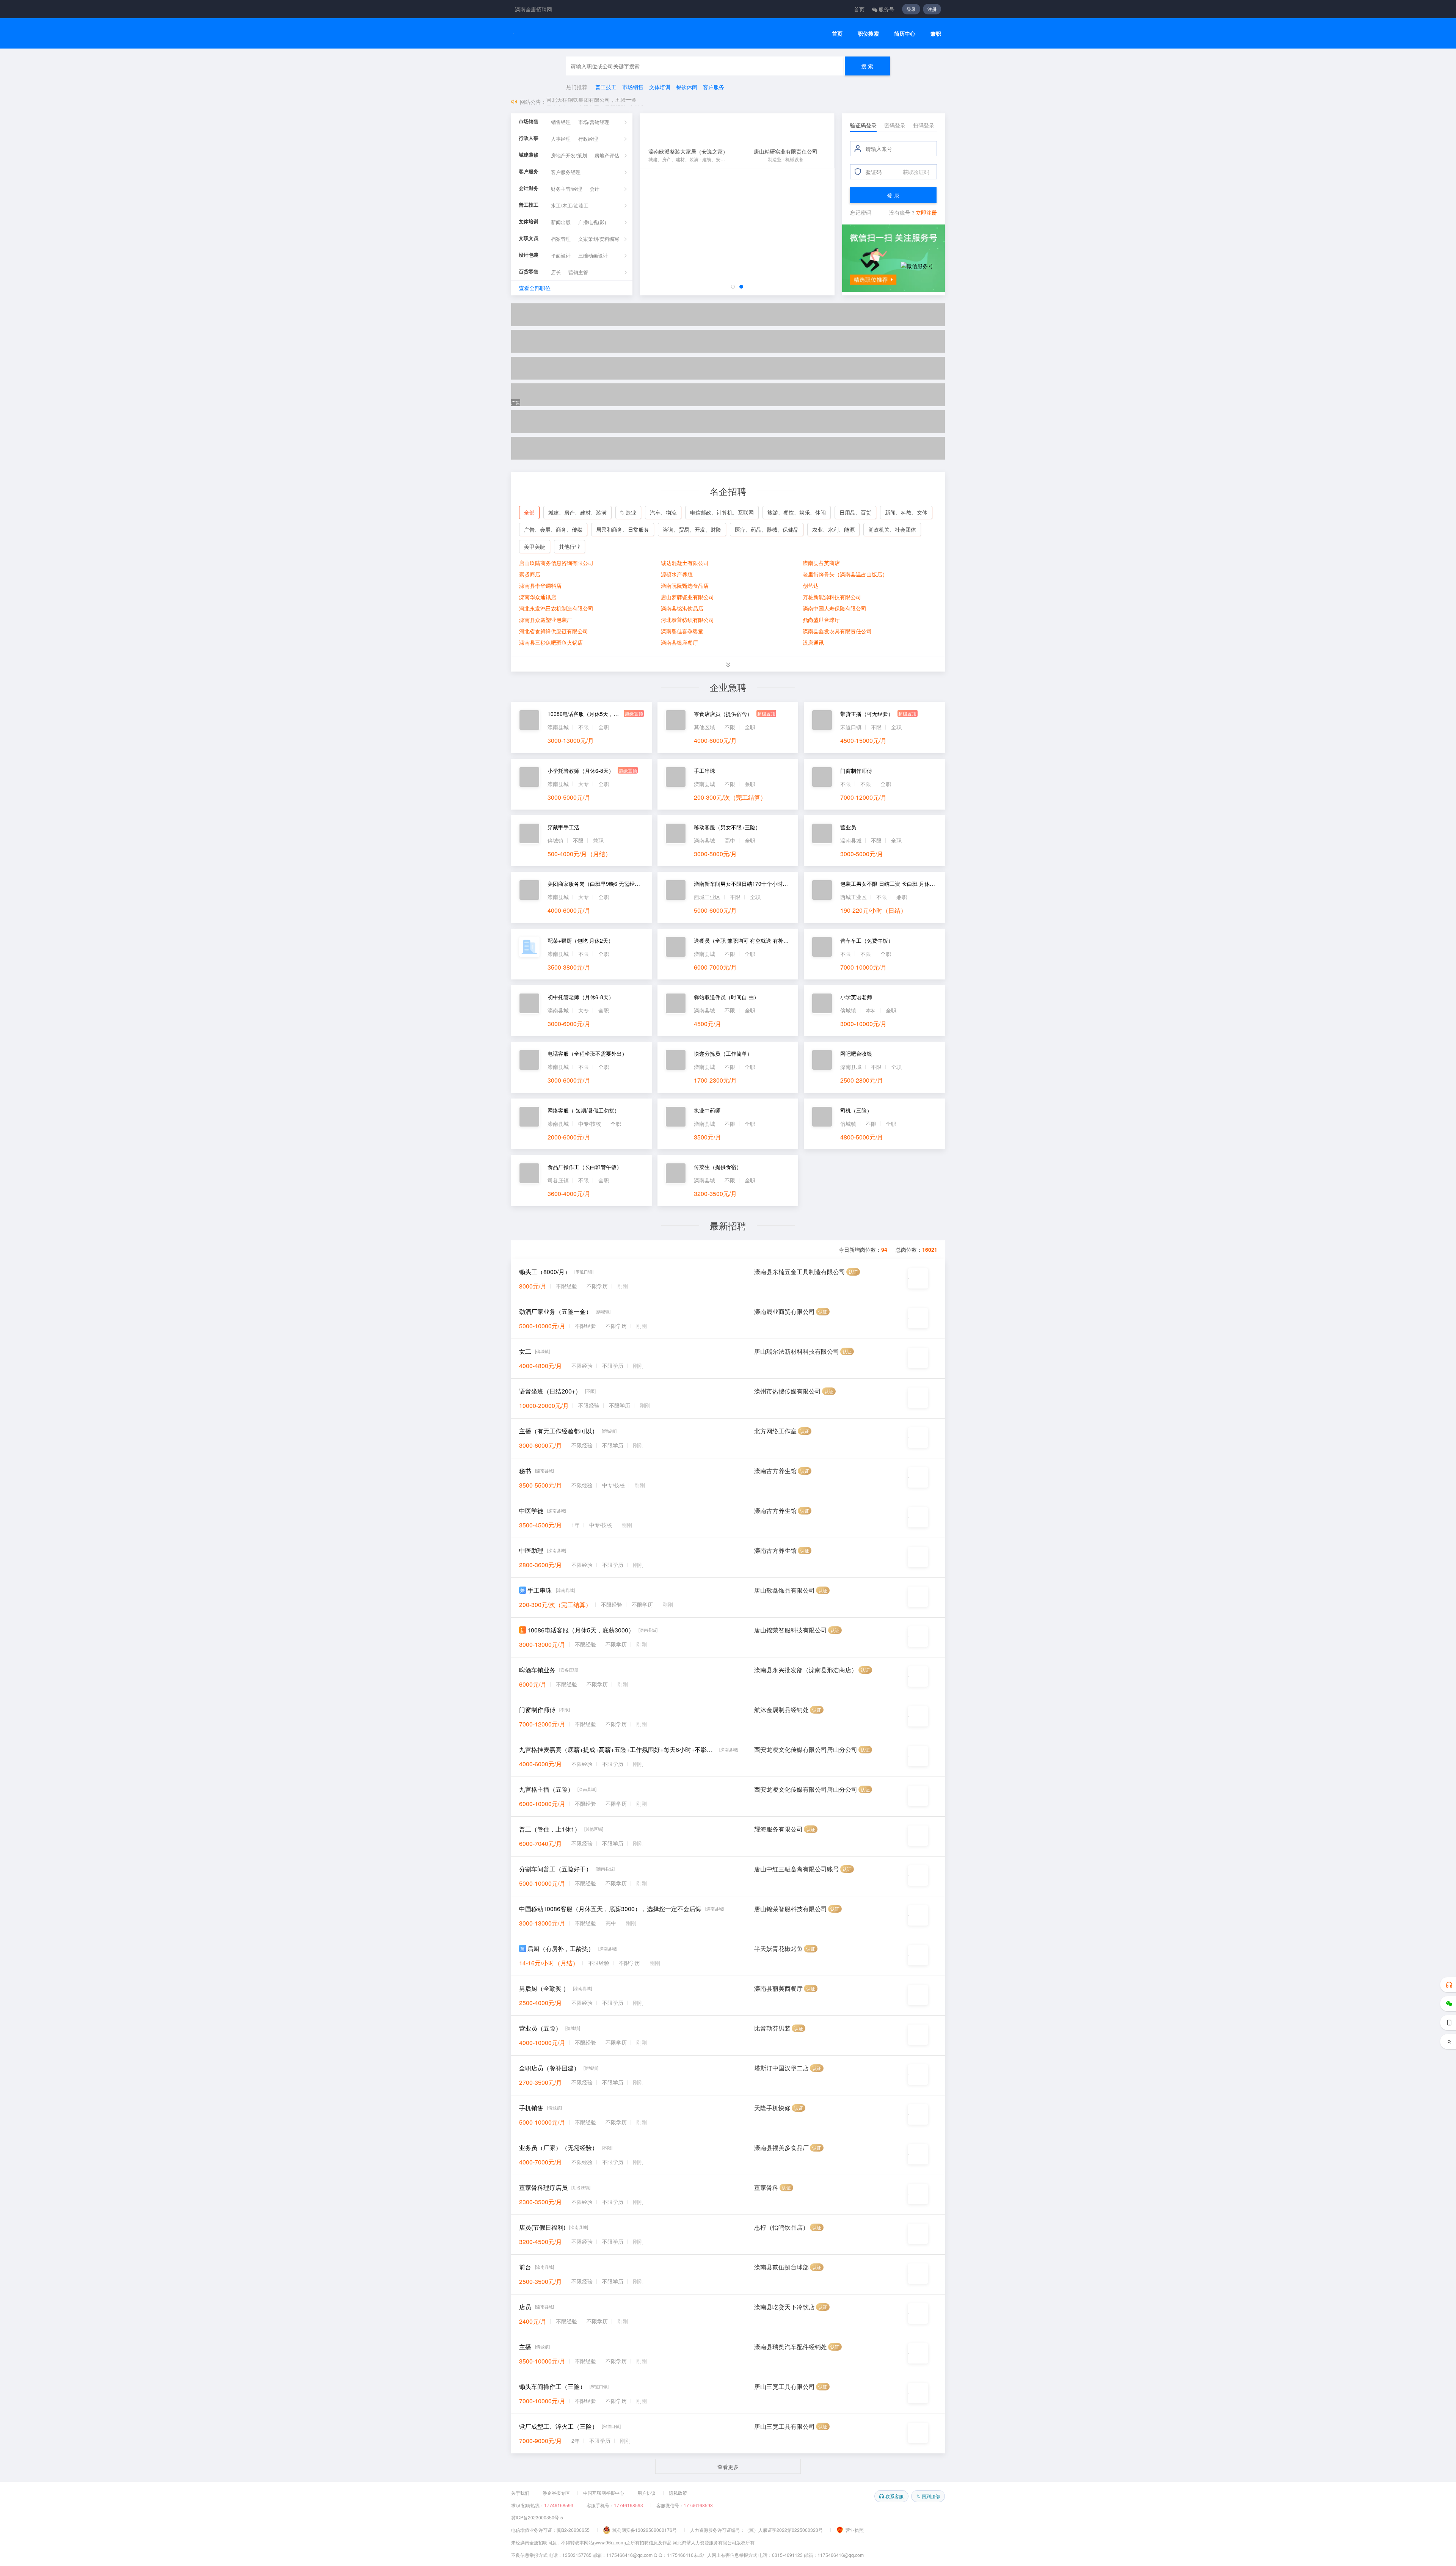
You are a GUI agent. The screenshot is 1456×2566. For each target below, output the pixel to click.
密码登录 (895, 125)
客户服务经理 (566, 172)
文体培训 (660, 87)
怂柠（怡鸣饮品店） (781, 2227)
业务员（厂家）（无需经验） (559, 2148)
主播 (525, 2347)
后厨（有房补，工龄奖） (561, 1948)
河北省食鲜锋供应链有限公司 (554, 631)
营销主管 (578, 272)
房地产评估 (607, 156)
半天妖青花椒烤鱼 (778, 1948)
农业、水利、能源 (833, 529)
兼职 (936, 34)
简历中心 (905, 34)
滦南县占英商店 (821, 563)
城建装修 (529, 155)
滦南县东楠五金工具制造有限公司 (800, 1272)
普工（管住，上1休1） (550, 1829)
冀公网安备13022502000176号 (645, 2530)
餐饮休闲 (687, 87)
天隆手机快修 (772, 2108)
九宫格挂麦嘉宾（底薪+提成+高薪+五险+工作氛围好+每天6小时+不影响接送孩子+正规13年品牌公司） (617, 1749)
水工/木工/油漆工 (570, 206)
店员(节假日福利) (542, 2227)
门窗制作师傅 (537, 1710)
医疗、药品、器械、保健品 (767, 529)
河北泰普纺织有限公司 (687, 620)
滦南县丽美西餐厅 (778, 1988)
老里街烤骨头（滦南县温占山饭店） (845, 574)
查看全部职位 (535, 288)
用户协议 (646, 2493)
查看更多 (728, 2467)
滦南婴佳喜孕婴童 (682, 631)
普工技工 (606, 87)
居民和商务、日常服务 (623, 529)
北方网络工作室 (775, 1431)
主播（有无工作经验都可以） (559, 1431)
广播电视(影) (592, 222)
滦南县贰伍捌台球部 (781, 2267)
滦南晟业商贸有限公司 (784, 1311)
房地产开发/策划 (569, 156)
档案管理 (561, 239)
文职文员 (529, 238)
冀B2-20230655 (573, 2530)
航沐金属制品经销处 (781, 1710)
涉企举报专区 (556, 2493)
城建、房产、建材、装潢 (577, 512)
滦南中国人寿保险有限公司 (835, 608)
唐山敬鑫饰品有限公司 (784, 1590)
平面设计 (561, 256)
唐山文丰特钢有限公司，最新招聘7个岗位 (596, 102)
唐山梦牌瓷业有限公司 (687, 597)
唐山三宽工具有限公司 (784, 2386)
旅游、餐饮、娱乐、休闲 (797, 512)
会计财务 (529, 188)
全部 (529, 512)
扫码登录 (924, 125)
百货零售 (529, 272)
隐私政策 (678, 2493)
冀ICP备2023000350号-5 (537, 2517)
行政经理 (588, 139)
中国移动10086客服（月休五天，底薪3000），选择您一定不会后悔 (610, 1909)
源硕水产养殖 (677, 574)
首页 (859, 9)
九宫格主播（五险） (546, 1789)
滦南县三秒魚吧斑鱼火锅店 (551, 642)
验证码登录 (863, 125)
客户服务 (714, 87)
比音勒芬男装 (772, 2028)
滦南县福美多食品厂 (781, 2148)
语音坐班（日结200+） (550, 1391)
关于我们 (520, 2493)
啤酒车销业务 (537, 1670)
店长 (556, 272)
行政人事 (529, 138)
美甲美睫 (535, 546)
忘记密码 (861, 212)
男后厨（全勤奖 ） (544, 1988)
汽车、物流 (663, 512)
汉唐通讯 (813, 642)
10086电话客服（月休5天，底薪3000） (581, 1630)
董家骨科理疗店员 (543, 2187)
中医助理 (531, 1550)
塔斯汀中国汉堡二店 (781, 2068)
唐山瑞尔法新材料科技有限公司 (797, 1351)
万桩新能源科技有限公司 (832, 597)
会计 (595, 189)
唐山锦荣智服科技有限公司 (791, 1630)
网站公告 (530, 102)
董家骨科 (766, 2187)
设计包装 (529, 255)
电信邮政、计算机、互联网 (722, 512)
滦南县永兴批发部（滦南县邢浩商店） (806, 1670)
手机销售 (531, 2108)
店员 (525, 2307)
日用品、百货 (855, 512)
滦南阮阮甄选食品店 (685, 585)
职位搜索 (868, 34)
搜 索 (867, 66)
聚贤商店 (530, 574)
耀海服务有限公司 (778, 1829)
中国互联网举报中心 (604, 2493)
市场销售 (633, 87)
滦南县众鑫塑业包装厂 (546, 620)
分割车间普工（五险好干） (555, 1869)
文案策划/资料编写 (599, 239)
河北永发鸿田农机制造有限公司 (556, 608)
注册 (932, 9)
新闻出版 (561, 222)
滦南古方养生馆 (775, 1471)
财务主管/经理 (566, 189)
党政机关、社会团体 (892, 529)
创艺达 (811, 585)
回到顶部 (931, 2496)
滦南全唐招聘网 (533, 9)
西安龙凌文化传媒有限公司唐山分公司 (806, 1749)
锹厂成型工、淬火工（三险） (559, 2426)
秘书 (525, 1471)
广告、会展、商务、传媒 (553, 529)
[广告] (728, 315)
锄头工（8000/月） (545, 1272)
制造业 (628, 512)
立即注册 (926, 212)
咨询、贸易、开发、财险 (692, 529)
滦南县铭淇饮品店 (682, 608)
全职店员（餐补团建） (549, 2068)
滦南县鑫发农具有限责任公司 (837, 631)
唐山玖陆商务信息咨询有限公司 (556, 563)
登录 (911, 9)
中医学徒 (531, 1511)
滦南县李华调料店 (540, 585)
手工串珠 (540, 1590)
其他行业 (570, 546)
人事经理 (561, 139)
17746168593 (559, 2505)
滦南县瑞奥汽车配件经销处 (791, 2347)
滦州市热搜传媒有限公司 (788, 1391)
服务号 (886, 9)
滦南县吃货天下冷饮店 (784, 2307)
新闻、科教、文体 (906, 512)
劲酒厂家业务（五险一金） (555, 1311)
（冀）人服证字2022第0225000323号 (784, 2530)
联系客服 (894, 2496)
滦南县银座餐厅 (679, 642)
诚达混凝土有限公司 (685, 563)
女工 (525, 1351)
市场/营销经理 (594, 122)
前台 (525, 2267)
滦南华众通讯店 (538, 597)
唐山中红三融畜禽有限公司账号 (797, 1869)
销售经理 (561, 122)
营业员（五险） (540, 2028)
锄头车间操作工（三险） (552, 2386)
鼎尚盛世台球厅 (821, 620)
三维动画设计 (593, 256)
